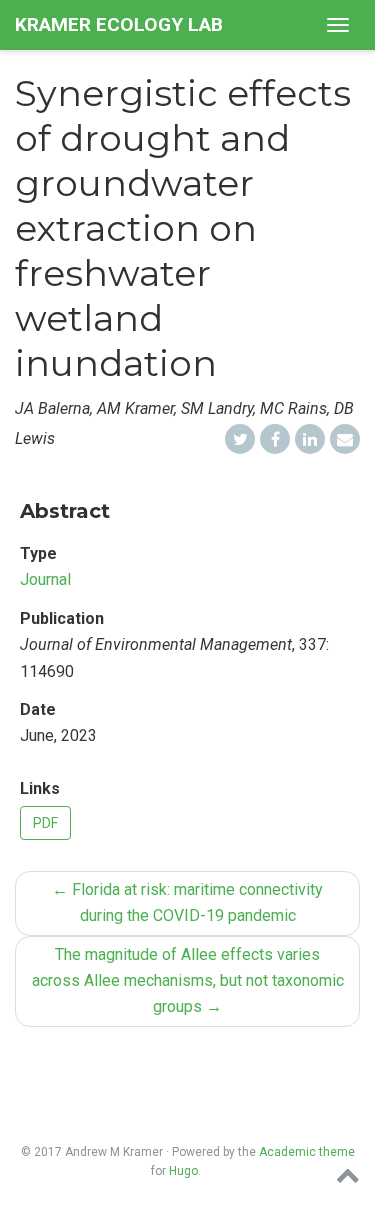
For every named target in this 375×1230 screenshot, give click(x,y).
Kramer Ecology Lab (119, 24)
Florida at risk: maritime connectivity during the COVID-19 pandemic (187, 902)
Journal (45, 579)
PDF (45, 823)
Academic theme (307, 1152)
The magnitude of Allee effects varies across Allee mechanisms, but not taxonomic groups (188, 981)
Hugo (183, 1171)
